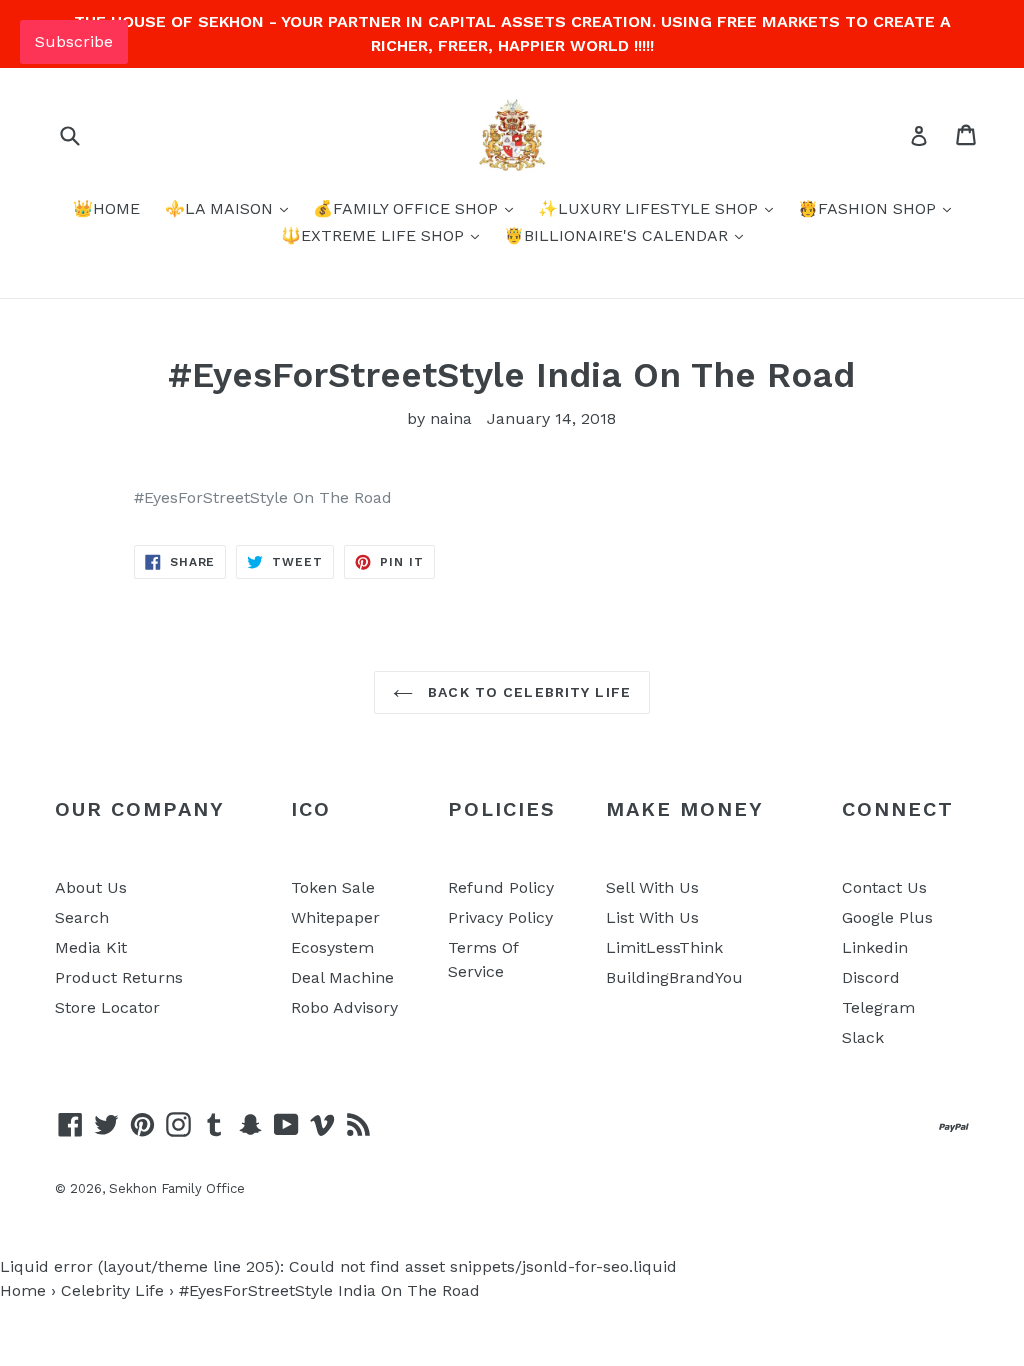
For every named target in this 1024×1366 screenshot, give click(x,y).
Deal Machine (342, 977)
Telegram (878, 1007)
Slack (863, 1037)
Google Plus (887, 917)
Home (23, 1290)
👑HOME (106, 208)
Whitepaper (335, 917)
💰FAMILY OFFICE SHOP (408, 208)
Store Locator (107, 1007)
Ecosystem (332, 947)
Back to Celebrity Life (527, 692)
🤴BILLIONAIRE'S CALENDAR (618, 235)
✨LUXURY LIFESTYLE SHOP (650, 208)
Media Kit (91, 947)
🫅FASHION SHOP (869, 208)
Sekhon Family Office (177, 1188)
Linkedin (875, 947)
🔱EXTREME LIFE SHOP (375, 235)
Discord (871, 977)
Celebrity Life (112, 1290)
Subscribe (74, 41)
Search (82, 917)
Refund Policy (501, 887)
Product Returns (119, 977)
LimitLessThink (664, 947)
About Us (91, 887)
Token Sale (333, 887)
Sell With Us (652, 887)
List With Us (652, 917)
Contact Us (884, 887)
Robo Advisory (344, 1007)
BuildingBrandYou (674, 977)
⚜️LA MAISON (221, 208)
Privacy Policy (500, 917)
